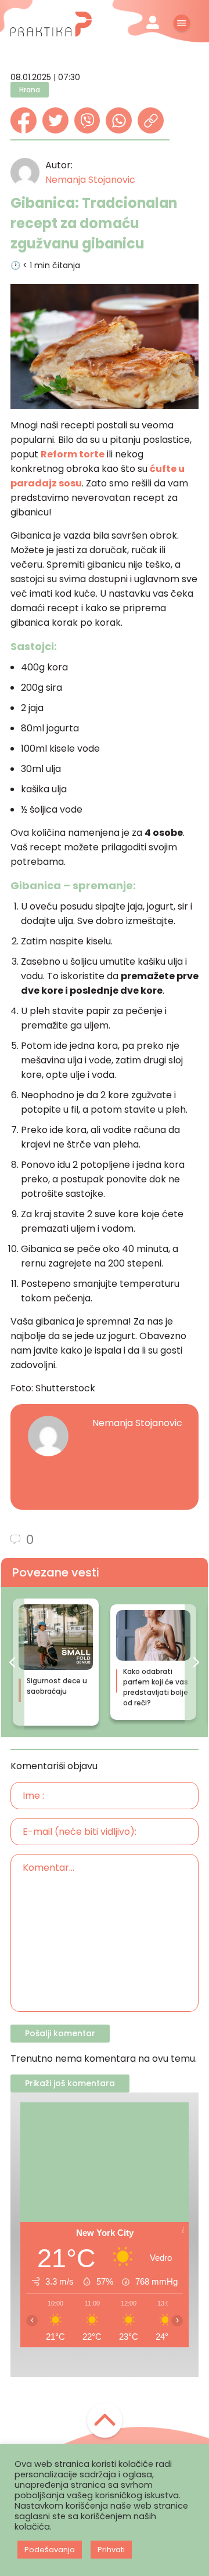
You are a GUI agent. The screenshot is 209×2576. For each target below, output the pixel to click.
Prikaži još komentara (70, 2083)
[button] (13, 1662)
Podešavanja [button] (50, 2550)
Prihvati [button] (111, 2550)
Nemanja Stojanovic (90, 180)
